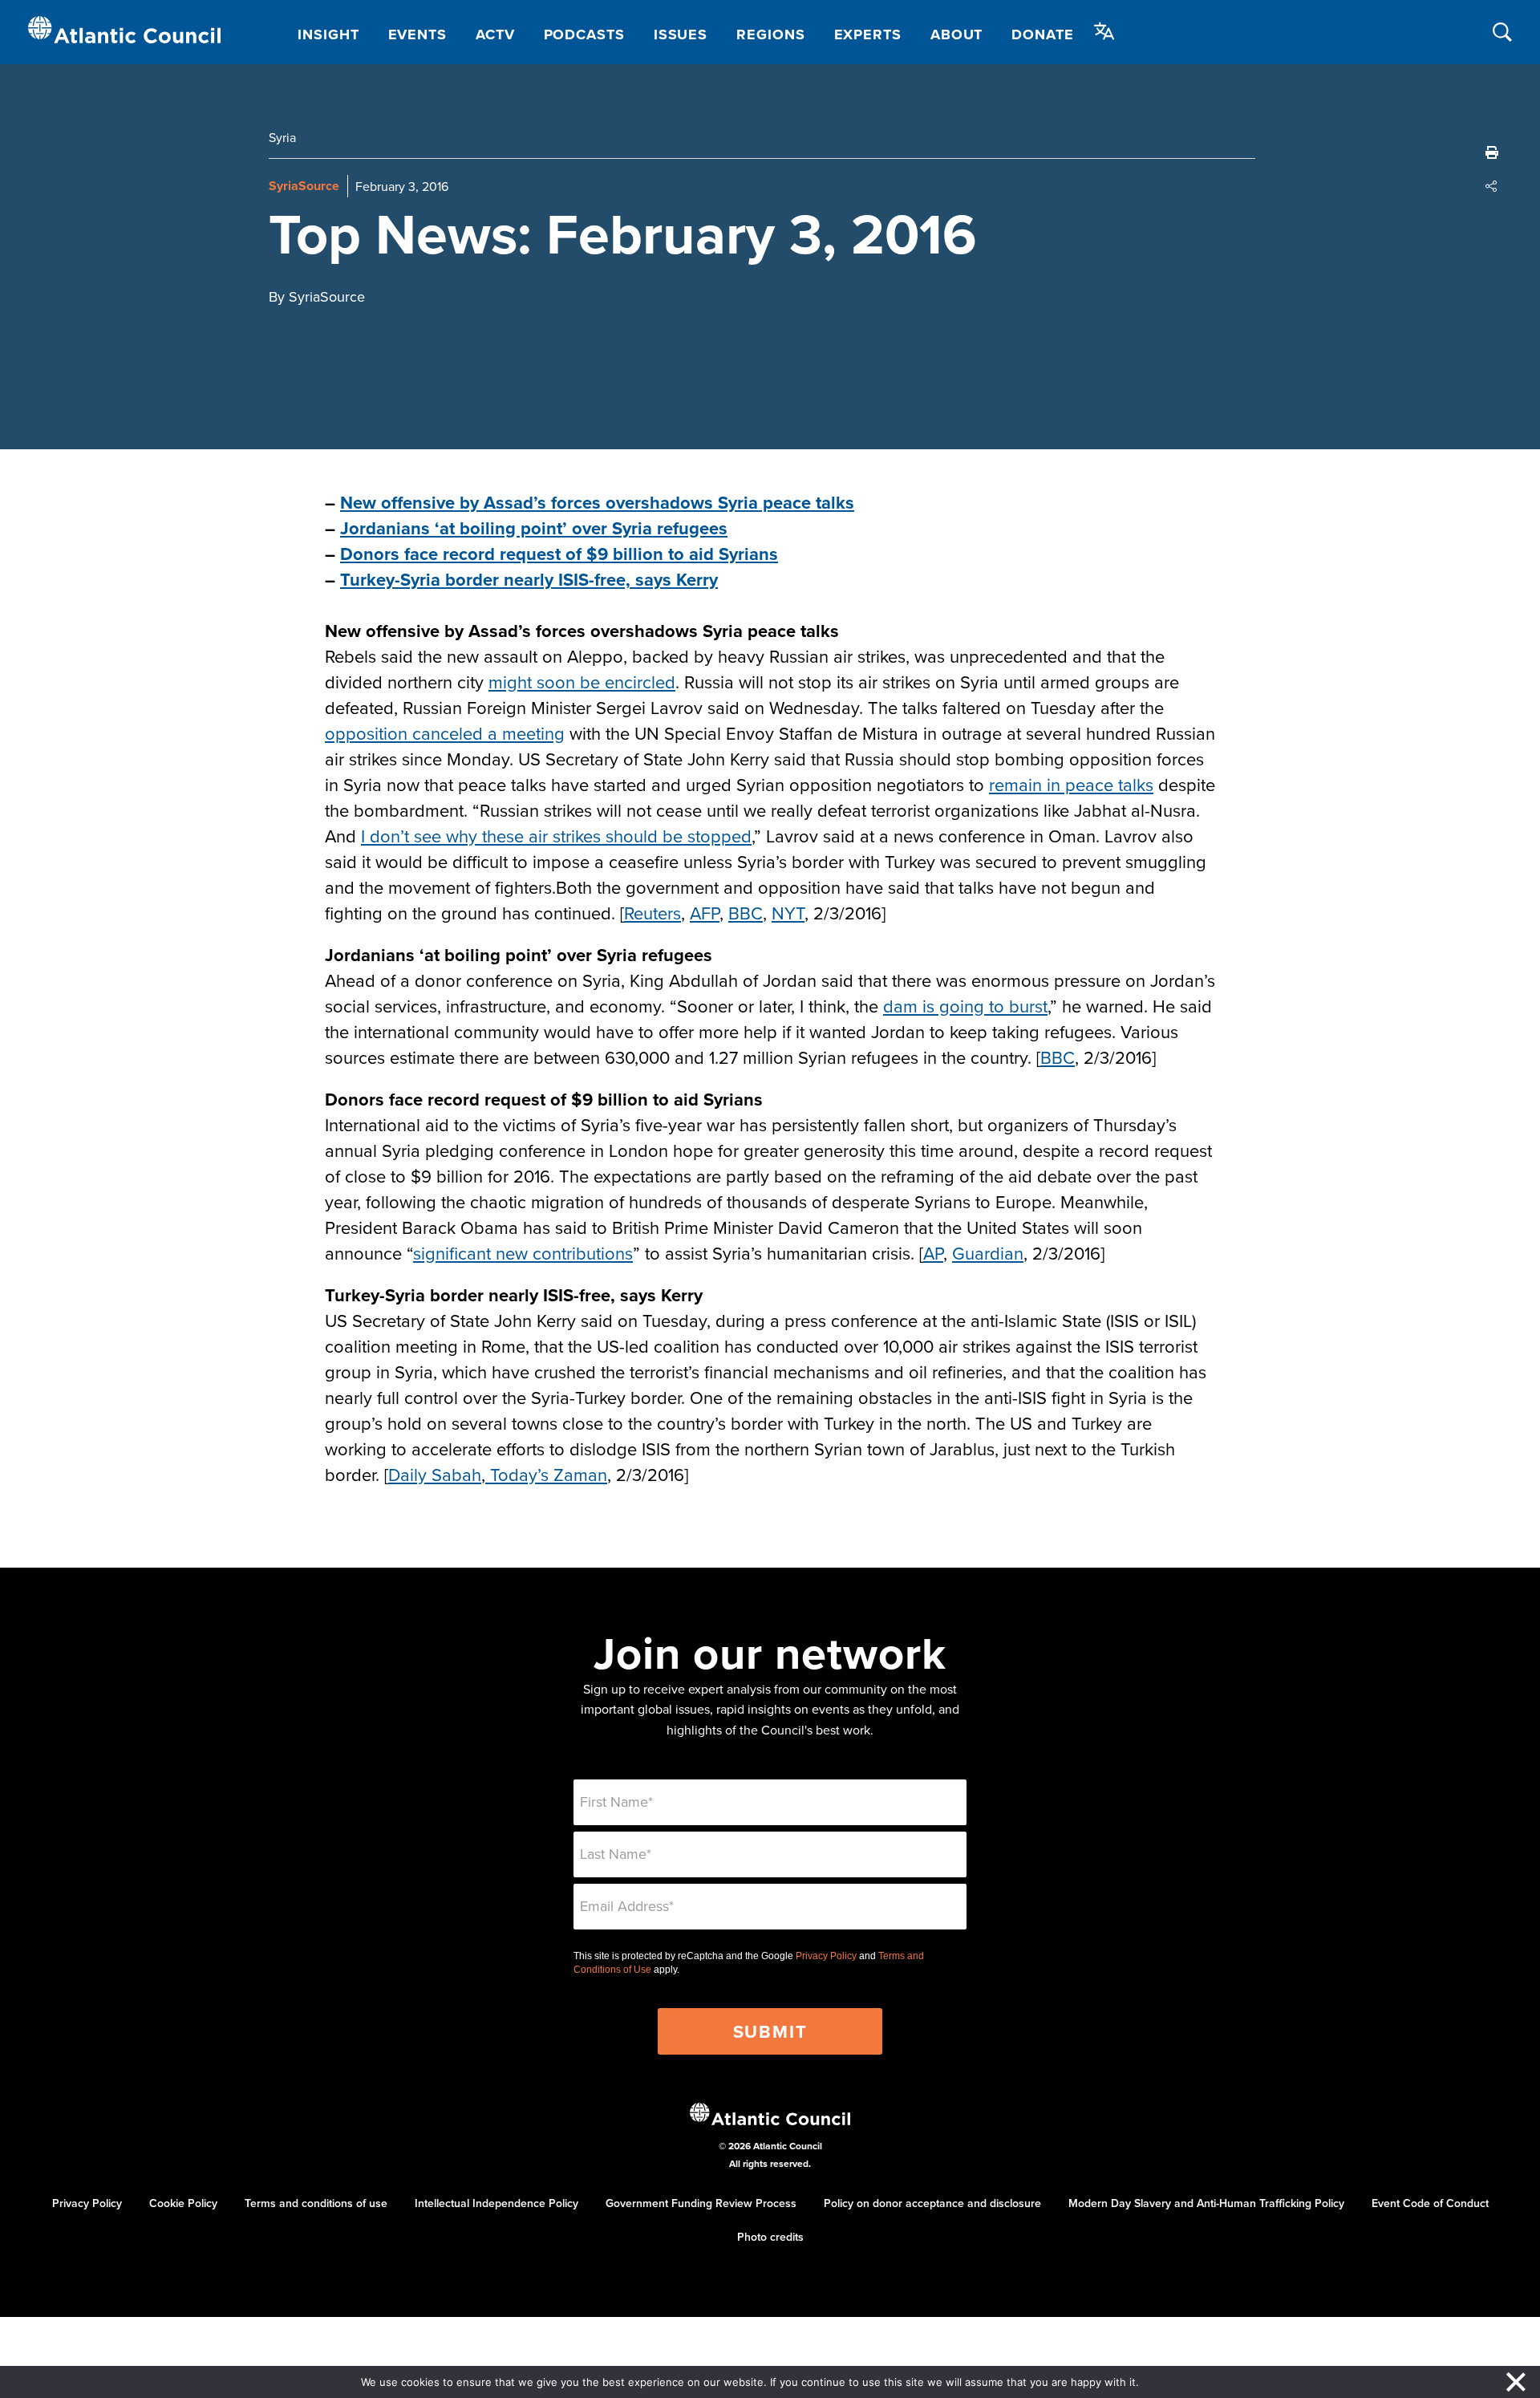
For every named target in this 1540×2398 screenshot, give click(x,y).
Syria (282, 137)
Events (417, 34)
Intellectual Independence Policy (496, 2203)
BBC (746, 913)
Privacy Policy (826, 1956)
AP (933, 1253)
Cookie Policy (183, 2203)
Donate (1042, 34)
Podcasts (584, 34)
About (957, 34)
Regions (770, 34)
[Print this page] (1492, 152)
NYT (788, 913)
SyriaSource (304, 186)
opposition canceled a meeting (445, 733)
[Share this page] (1492, 186)
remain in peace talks (1071, 784)
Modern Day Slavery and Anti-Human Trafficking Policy (1206, 2203)
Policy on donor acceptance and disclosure (932, 2203)
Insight (328, 34)
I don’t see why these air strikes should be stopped (556, 836)
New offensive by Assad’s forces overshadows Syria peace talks (597, 502)
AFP (705, 913)
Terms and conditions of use (316, 2203)
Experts (868, 34)
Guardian (988, 1253)
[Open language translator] (1104, 31)
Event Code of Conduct (1430, 2203)
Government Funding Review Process (701, 2203)
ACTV (495, 34)
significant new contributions (523, 1253)
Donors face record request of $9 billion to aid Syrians (559, 554)
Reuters (652, 913)
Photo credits (770, 2237)
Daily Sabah (435, 1474)
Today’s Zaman (546, 1474)
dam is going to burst (965, 1006)
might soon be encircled (582, 682)
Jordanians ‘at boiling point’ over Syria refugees (534, 528)
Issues (681, 34)
